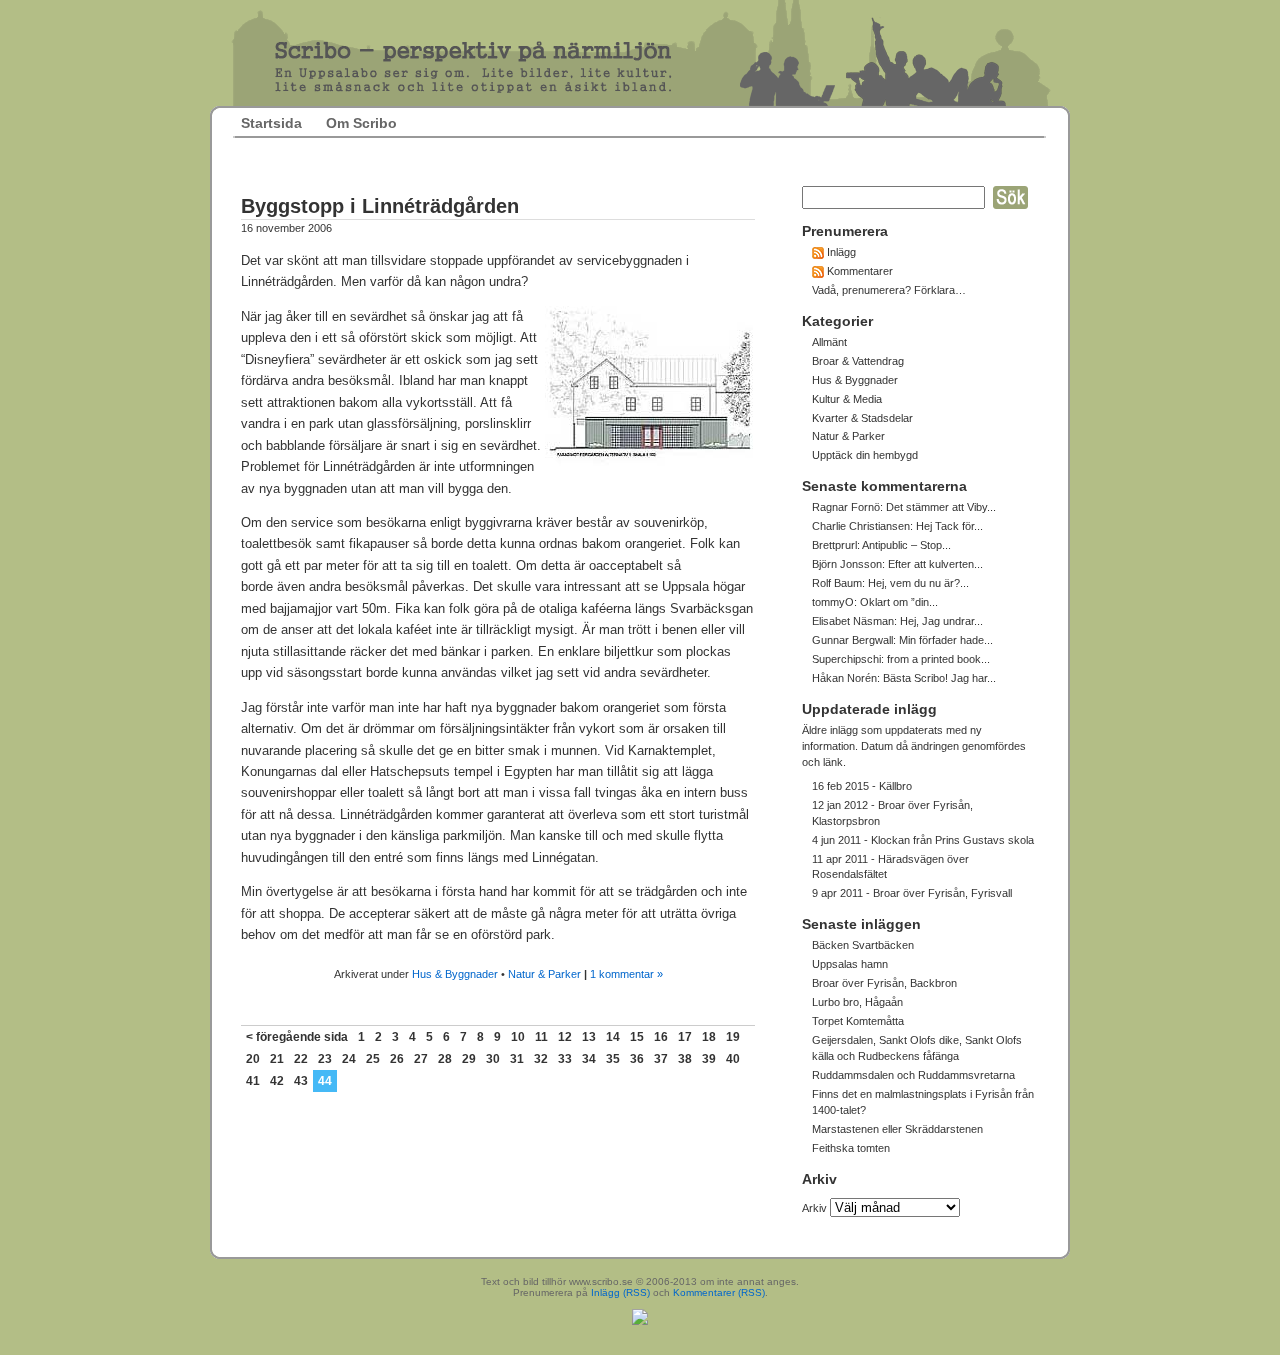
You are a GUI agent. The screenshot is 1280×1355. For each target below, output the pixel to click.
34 (589, 1059)
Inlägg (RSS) (620, 1292)
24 (349, 1059)
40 (733, 1059)
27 (421, 1059)
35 (613, 1059)
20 (253, 1059)
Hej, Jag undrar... (941, 621)
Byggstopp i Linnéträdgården (380, 206)
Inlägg (841, 252)
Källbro (895, 786)
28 (445, 1059)
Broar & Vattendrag (858, 361)
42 (277, 1081)
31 (517, 1059)
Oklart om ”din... (899, 602)
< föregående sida (297, 1037)
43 (301, 1081)
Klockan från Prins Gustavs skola (952, 840)
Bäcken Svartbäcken (863, 945)
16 (661, 1037)
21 (277, 1059)
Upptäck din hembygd (865, 455)
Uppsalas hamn (850, 964)
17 (685, 1037)
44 (325, 1081)
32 (541, 1059)
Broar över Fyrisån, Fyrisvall (942, 893)
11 (541, 1037)
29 (469, 1059)
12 (565, 1037)
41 (253, 1081)
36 (637, 1059)
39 (709, 1059)
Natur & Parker (544, 974)
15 (637, 1037)
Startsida (271, 123)
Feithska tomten (851, 1148)
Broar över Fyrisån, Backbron (884, 983)
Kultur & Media (847, 399)
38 (685, 1059)
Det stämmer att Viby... (941, 507)
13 (589, 1037)
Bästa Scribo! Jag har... (939, 678)
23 (325, 1059)
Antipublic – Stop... (906, 545)
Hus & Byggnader (455, 974)
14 (613, 1037)
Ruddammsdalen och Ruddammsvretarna (913, 1075)
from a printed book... (938, 659)
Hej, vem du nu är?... (918, 583)
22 (301, 1059)
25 (373, 1059)
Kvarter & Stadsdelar (862, 418)
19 (733, 1037)
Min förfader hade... (946, 640)
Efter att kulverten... (935, 564)
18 (709, 1037)
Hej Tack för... (949, 526)
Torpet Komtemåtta (858, 1021)
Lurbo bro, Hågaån (857, 1002)
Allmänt (829, 342)
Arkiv (814, 1208)
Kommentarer (860, 271)
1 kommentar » (626, 974)
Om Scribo (361, 123)
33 (565, 1059)
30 (493, 1059)
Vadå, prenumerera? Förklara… (889, 290)
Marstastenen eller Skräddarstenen (897, 1129)
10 (518, 1037)
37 (661, 1059)
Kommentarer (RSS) (719, 1292)
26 (397, 1059)
